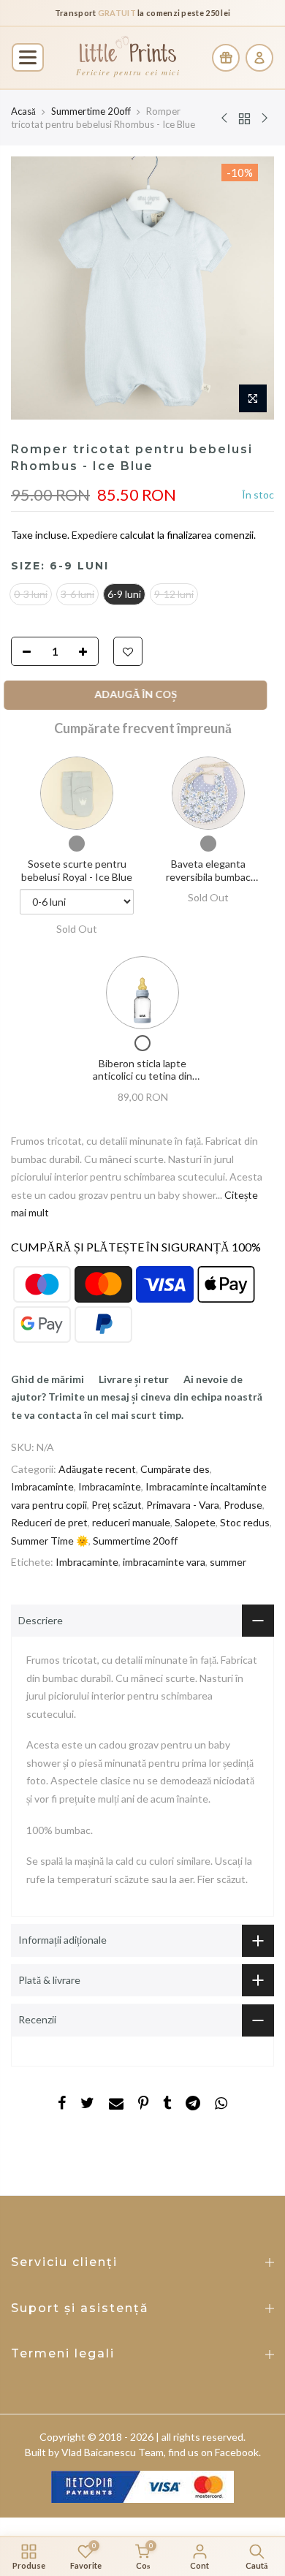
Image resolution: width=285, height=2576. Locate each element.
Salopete (195, 1522)
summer (228, 1562)
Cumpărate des (175, 1469)
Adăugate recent (97, 1469)
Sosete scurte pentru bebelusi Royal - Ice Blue (77, 870)
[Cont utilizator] (259, 58)
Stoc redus (245, 1522)
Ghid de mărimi (47, 1379)
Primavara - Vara (183, 1505)
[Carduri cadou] (226, 58)
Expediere (96, 535)
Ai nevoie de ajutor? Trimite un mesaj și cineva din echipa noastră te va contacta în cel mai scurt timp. (137, 1397)
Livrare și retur (134, 1379)
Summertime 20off (91, 111)
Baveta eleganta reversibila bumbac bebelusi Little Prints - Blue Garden (208, 883)
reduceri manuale (131, 1522)
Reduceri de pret (49, 1522)
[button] (28, 57)
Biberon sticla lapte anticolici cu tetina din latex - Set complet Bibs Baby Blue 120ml (142, 1083)
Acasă (23, 111)
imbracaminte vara (164, 1562)
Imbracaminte (42, 1486)
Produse (243, 1505)
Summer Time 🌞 (50, 1541)
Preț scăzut (117, 1505)
